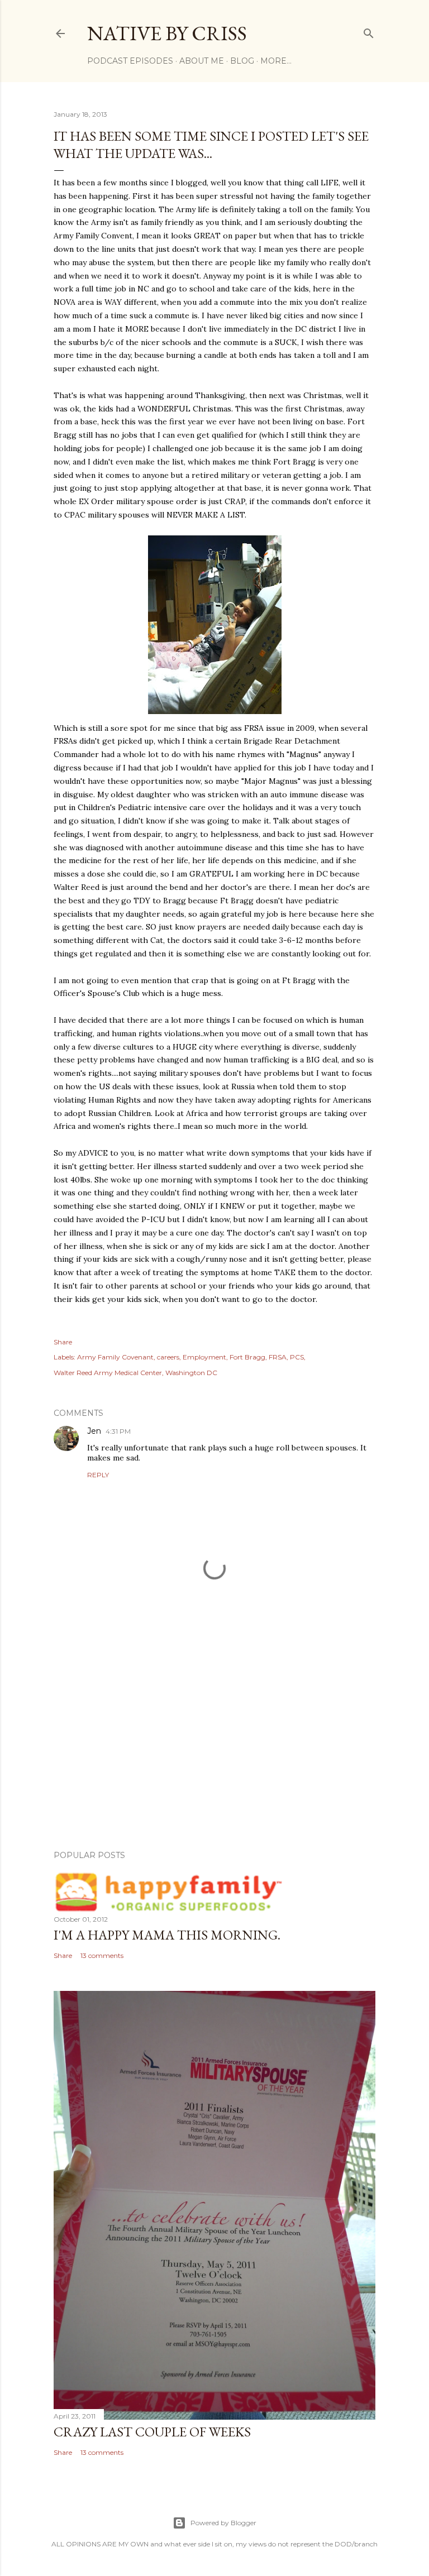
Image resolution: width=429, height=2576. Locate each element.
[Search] (369, 31)
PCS (297, 1357)
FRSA (278, 1357)
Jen (94, 1431)
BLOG (242, 61)
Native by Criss (167, 33)
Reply (98, 1475)
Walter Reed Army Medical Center (108, 1373)
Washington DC (191, 1373)
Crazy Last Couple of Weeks (152, 2432)
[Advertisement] (214, 1744)
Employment (204, 1357)
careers (168, 1357)
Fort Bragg (247, 1357)
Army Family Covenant (115, 1357)
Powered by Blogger (223, 2523)
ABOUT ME (202, 61)
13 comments (102, 1955)
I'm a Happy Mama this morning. (167, 1935)
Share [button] (63, 1342)
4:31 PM (118, 1431)
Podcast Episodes (130, 61)
